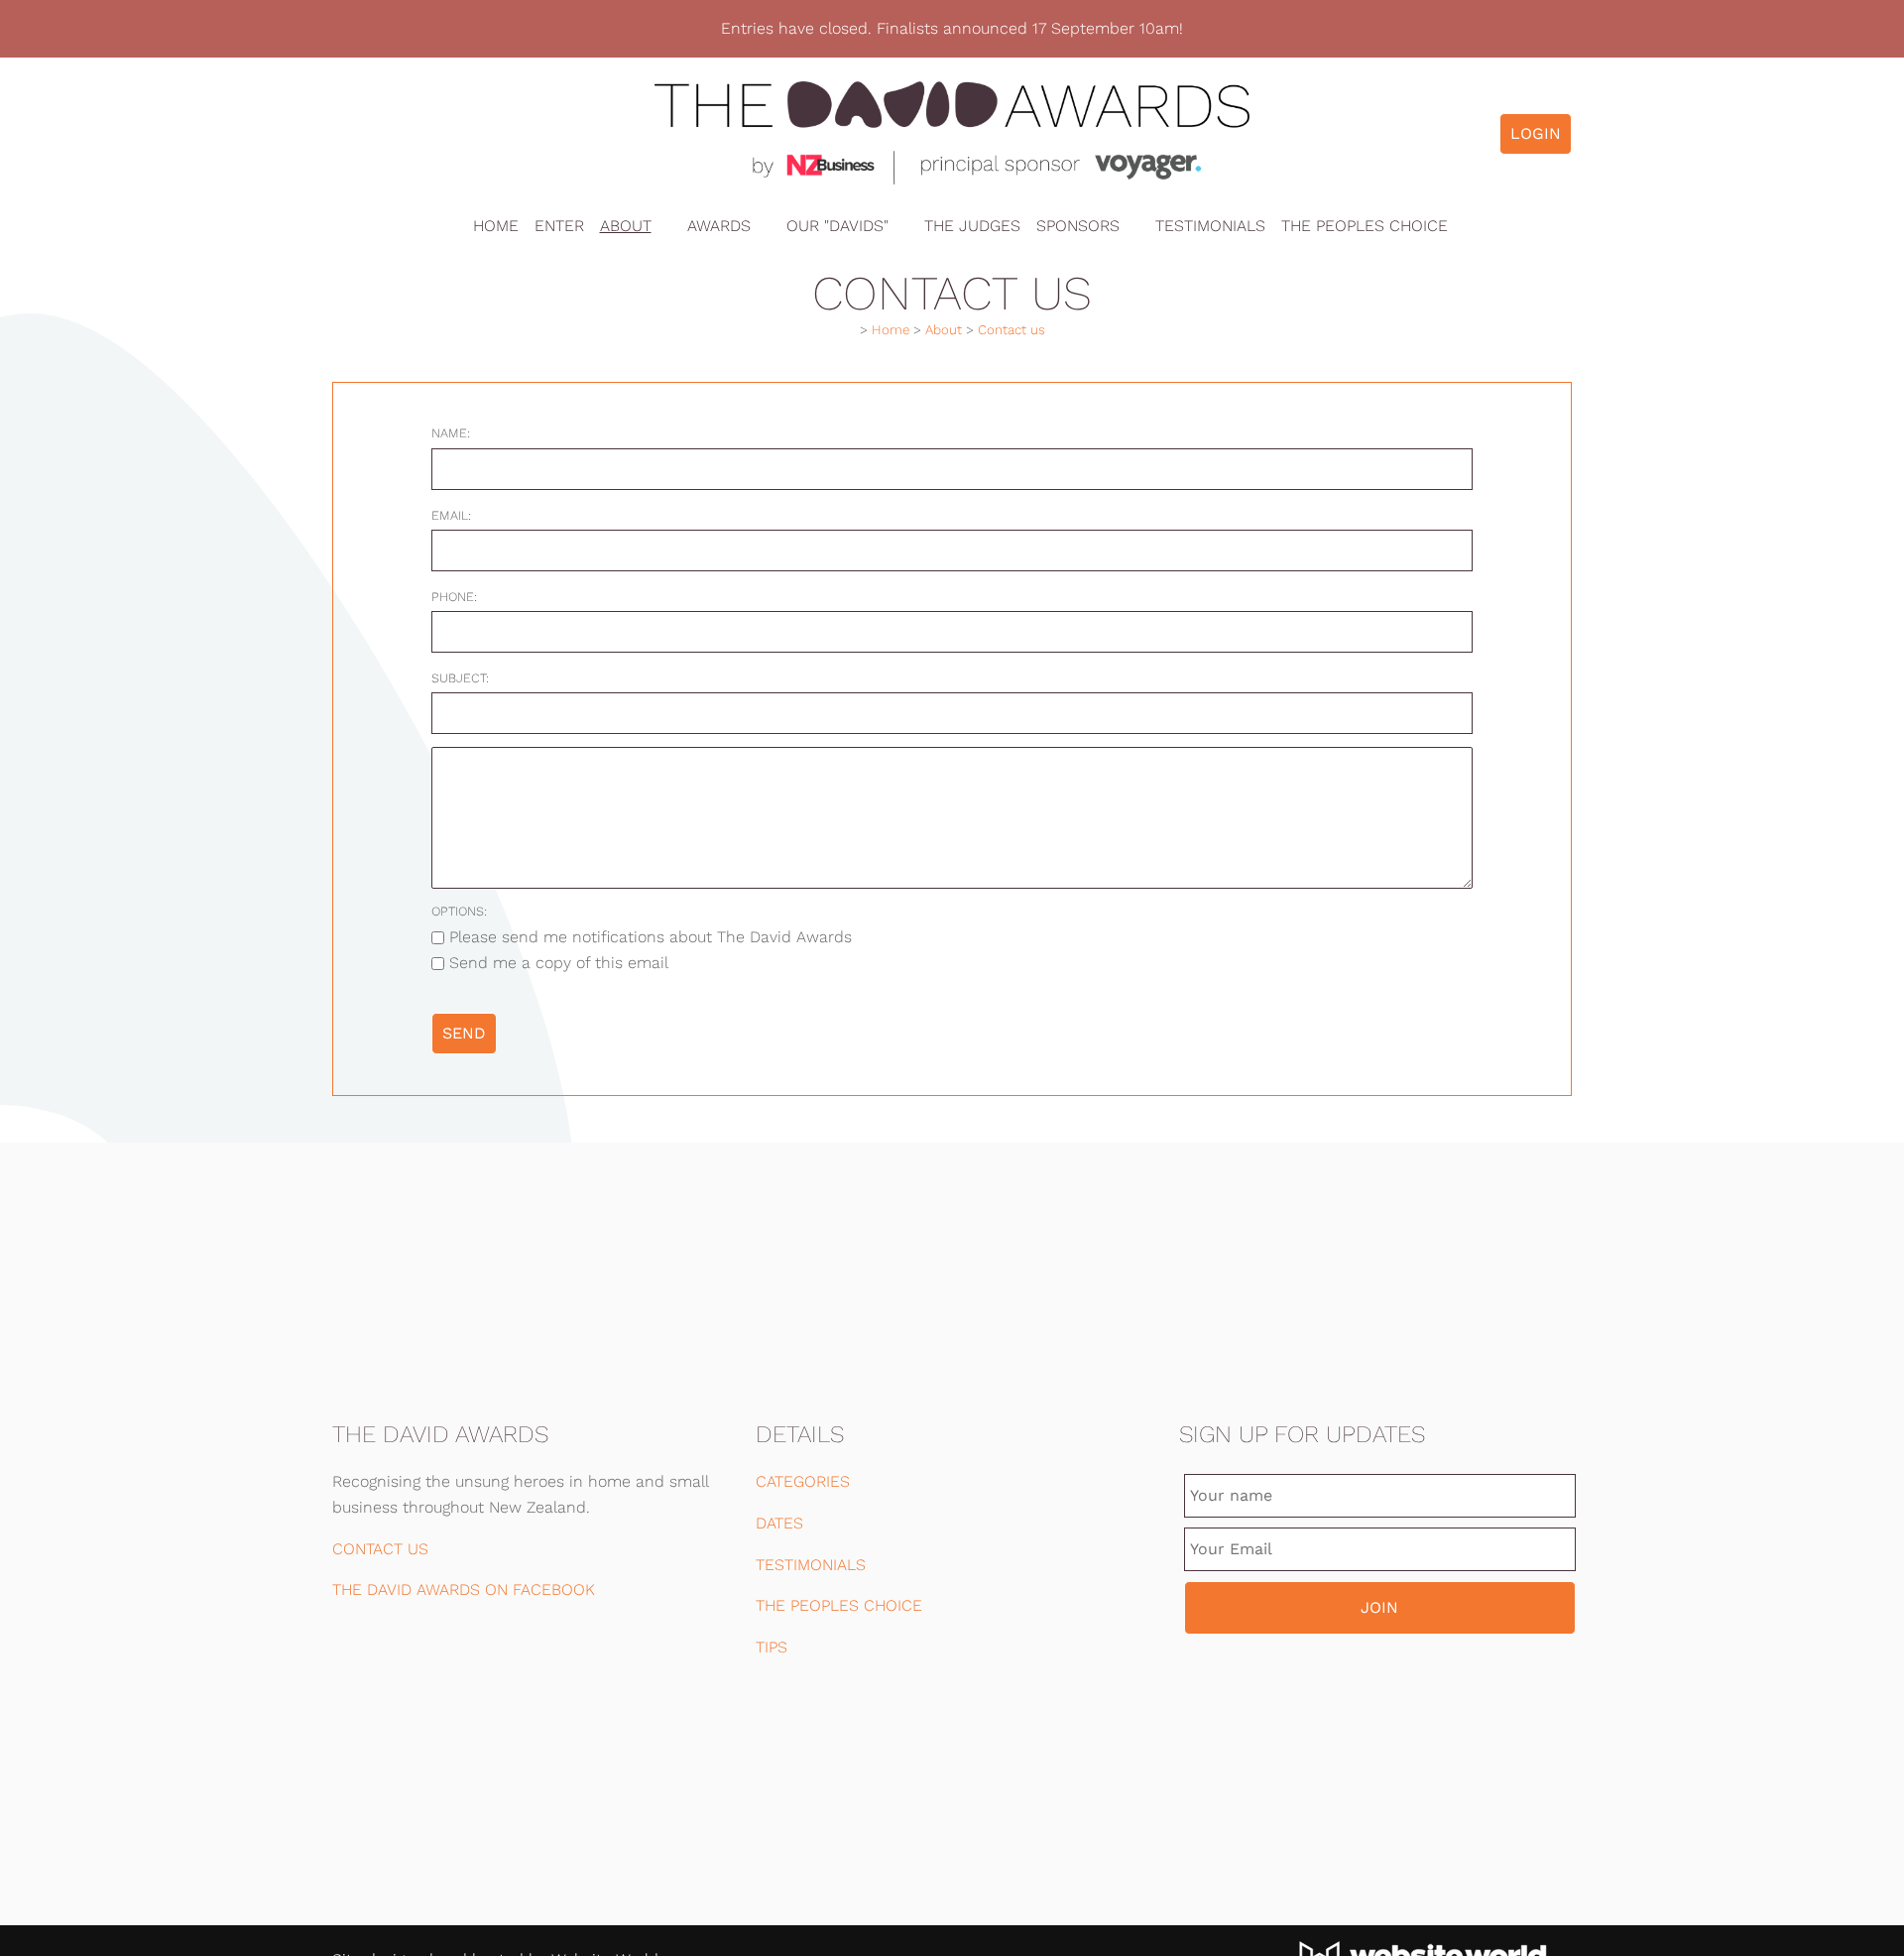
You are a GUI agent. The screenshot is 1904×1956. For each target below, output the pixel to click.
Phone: (454, 597)
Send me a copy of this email (556, 963)
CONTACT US (380, 1549)
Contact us (1011, 330)
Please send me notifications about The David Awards (648, 937)
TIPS (772, 1647)
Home (496, 226)
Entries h (755, 28)
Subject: (460, 678)
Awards (719, 226)
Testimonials (1210, 226)
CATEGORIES (803, 1481)
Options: (459, 911)
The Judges (972, 226)
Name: (451, 433)
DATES (779, 1523)
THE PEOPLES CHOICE (839, 1605)
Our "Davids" (837, 226)
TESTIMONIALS (811, 1565)
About (626, 226)
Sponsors (1078, 226)
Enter (559, 226)
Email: (451, 515)
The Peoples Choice (1365, 226)
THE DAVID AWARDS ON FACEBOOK (464, 1589)
